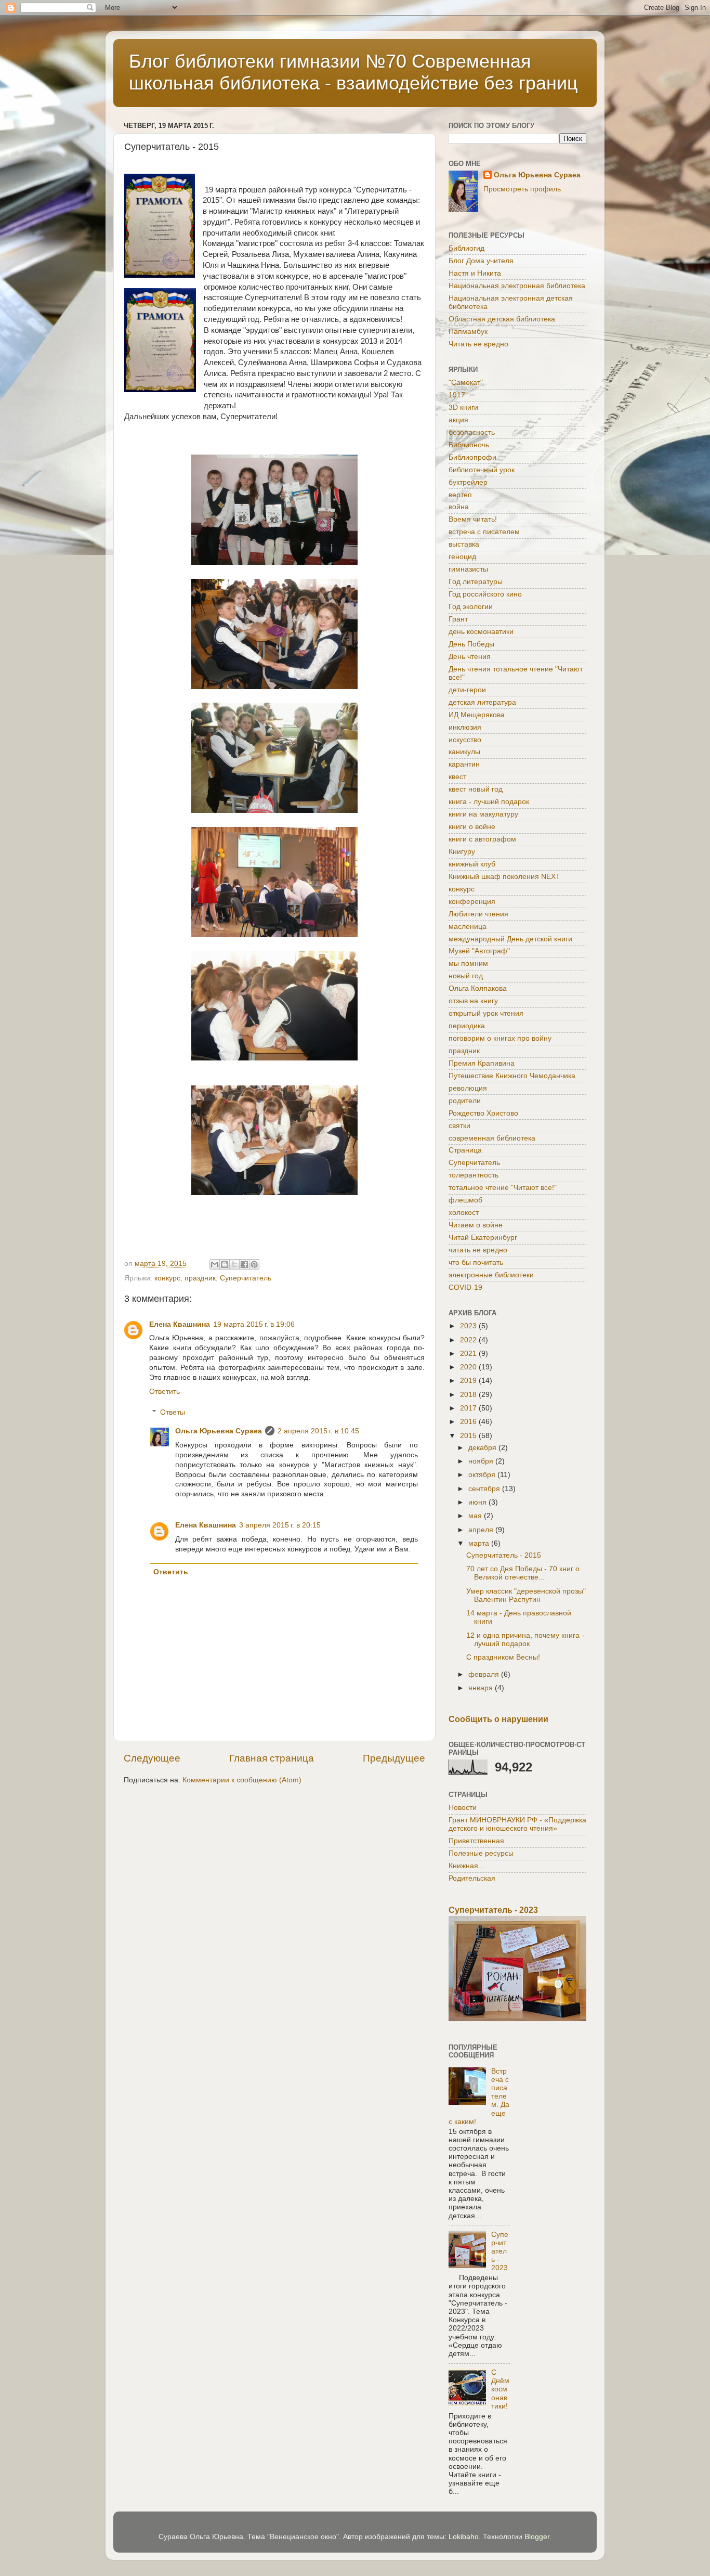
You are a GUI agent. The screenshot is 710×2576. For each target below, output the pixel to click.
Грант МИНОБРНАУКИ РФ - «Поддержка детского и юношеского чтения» (517, 1824)
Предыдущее (394, 1758)
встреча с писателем (484, 532)
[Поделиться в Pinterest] (254, 1264)
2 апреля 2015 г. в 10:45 (318, 1431)
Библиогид (466, 248)
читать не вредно (478, 1250)
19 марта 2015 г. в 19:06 (254, 1324)
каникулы (464, 752)
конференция (472, 902)
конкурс (167, 1278)
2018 (469, 1395)
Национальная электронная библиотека (517, 286)
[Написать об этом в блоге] (225, 1264)
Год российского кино (485, 594)
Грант (458, 619)
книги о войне (472, 827)
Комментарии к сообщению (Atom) (242, 1780)
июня (478, 1502)
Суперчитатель (246, 1278)
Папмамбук (468, 332)
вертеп (460, 495)
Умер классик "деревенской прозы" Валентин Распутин (526, 1595)
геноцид (462, 557)
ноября (482, 1461)
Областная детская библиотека (502, 319)
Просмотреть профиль (522, 189)
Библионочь (469, 445)
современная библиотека (492, 1138)
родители (465, 1101)
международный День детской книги (510, 939)
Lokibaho (464, 2537)
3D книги (463, 407)
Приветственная (476, 1841)
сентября (485, 1489)
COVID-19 (465, 1287)
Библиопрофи (472, 457)
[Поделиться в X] (234, 1264)
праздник (200, 1278)
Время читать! (473, 519)
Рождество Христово (483, 1113)
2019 (469, 1381)
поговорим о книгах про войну (500, 1038)
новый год (466, 976)
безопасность (472, 432)
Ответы (173, 1412)
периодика (467, 1026)
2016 (469, 1422)
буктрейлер (468, 482)
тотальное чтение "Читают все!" (503, 1188)
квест (457, 777)
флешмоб (465, 1200)
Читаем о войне (476, 1225)
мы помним (468, 963)
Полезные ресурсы (481, 1853)
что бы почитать (476, 1263)
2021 (469, 1354)
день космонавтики (481, 632)
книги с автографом (482, 839)
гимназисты (468, 569)
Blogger (537, 2537)
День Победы (471, 644)
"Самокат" (466, 383)
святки (459, 1126)
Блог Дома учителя (481, 261)
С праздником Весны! (503, 1657)
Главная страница (272, 1758)
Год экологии (471, 607)
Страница (465, 1150)
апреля (482, 1530)
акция (458, 420)
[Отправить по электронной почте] (215, 1264)
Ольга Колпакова (478, 988)
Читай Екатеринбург (483, 1238)
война (459, 507)
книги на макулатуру (483, 814)
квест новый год (476, 789)
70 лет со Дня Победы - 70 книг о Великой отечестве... (523, 1573)
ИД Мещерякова (477, 715)
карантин (464, 764)
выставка (464, 544)
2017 (469, 1408)
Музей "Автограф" (479, 951)
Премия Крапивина (482, 1063)
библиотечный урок (482, 470)
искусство (465, 740)
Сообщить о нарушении (498, 1719)
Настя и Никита (475, 273)
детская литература (482, 702)
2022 (469, 1340)
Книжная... (466, 1866)
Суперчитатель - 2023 (493, 1910)
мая (476, 1516)
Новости (463, 1808)
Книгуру (462, 852)
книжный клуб (472, 864)
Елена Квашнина (180, 1324)
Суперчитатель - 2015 (504, 1555)
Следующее (152, 1758)
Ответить (165, 1391)
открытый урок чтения (486, 1013)
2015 (469, 1436)
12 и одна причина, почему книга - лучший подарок (525, 1640)
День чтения (470, 657)
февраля (485, 1674)
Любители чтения (478, 914)
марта (480, 1543)
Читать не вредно (478, 344)
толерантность (474, 1175)
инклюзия (465, 727)
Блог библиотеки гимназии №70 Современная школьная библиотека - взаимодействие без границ (353, 72)
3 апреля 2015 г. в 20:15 (280, 1525)
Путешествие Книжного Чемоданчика (512, 1076)
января (482, 1688)
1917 (457, 395)
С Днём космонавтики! (500, 2389)
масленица (468, 927)
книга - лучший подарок (489, 802)
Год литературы (476, 582)
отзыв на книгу (473, 1001)
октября (483, 1475)
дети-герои (467, 690)
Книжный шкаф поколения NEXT (504, 877)
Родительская (472, 1878)
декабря (483, 1448)
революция (468, 1088)
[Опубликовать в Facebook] (244, 1264)
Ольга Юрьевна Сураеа (219, 1431)
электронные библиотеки (491, 1275)
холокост (464, 1213)
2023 (469, 1326)
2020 (469, 1367)
